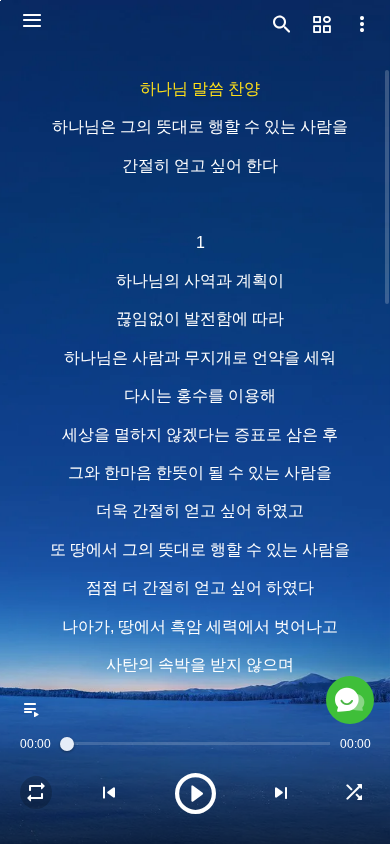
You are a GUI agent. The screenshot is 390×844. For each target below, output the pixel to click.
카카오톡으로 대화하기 (178, 798)
